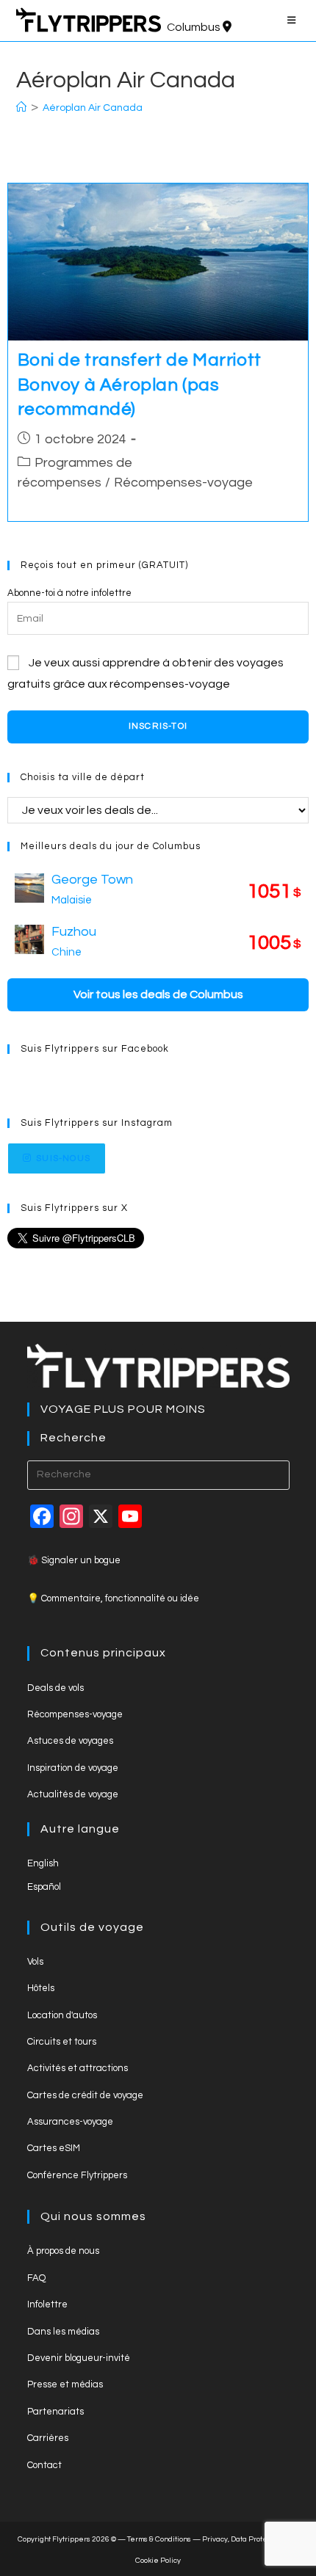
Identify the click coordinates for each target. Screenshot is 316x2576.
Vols (35, 1962)
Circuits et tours (62, 2042)
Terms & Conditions (159, 2539)
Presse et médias (65, 2384)
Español (44, 1887)
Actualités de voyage (73, 1794)
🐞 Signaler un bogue (74, 1560)
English (43, 1863)
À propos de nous (63, 2251)
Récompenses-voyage (183, 483)
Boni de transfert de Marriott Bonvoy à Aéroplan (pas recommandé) (140, 385)
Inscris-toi (158, 726)
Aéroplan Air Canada (93, 108)
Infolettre (47, 2304)
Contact (44, 2465)
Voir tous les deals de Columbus (158, 994)
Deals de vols (55, 1688)
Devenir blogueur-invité (79, 2358)
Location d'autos (62, 2015)
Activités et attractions (78, 2068)
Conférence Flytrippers (77, 2175)
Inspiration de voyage (73, 1768)
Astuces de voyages (70, 1741)
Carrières (48, 2438)
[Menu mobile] (294, 21)
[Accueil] (21, 108)
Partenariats (55, 2412)
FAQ (36, 2278)
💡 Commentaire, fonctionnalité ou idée (113, 1598)
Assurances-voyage (70, 2122)
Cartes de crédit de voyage (85, 2095)
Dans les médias (63, 2332)
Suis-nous (63, 1158)
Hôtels (41, 1988)
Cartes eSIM (54, 2148)
